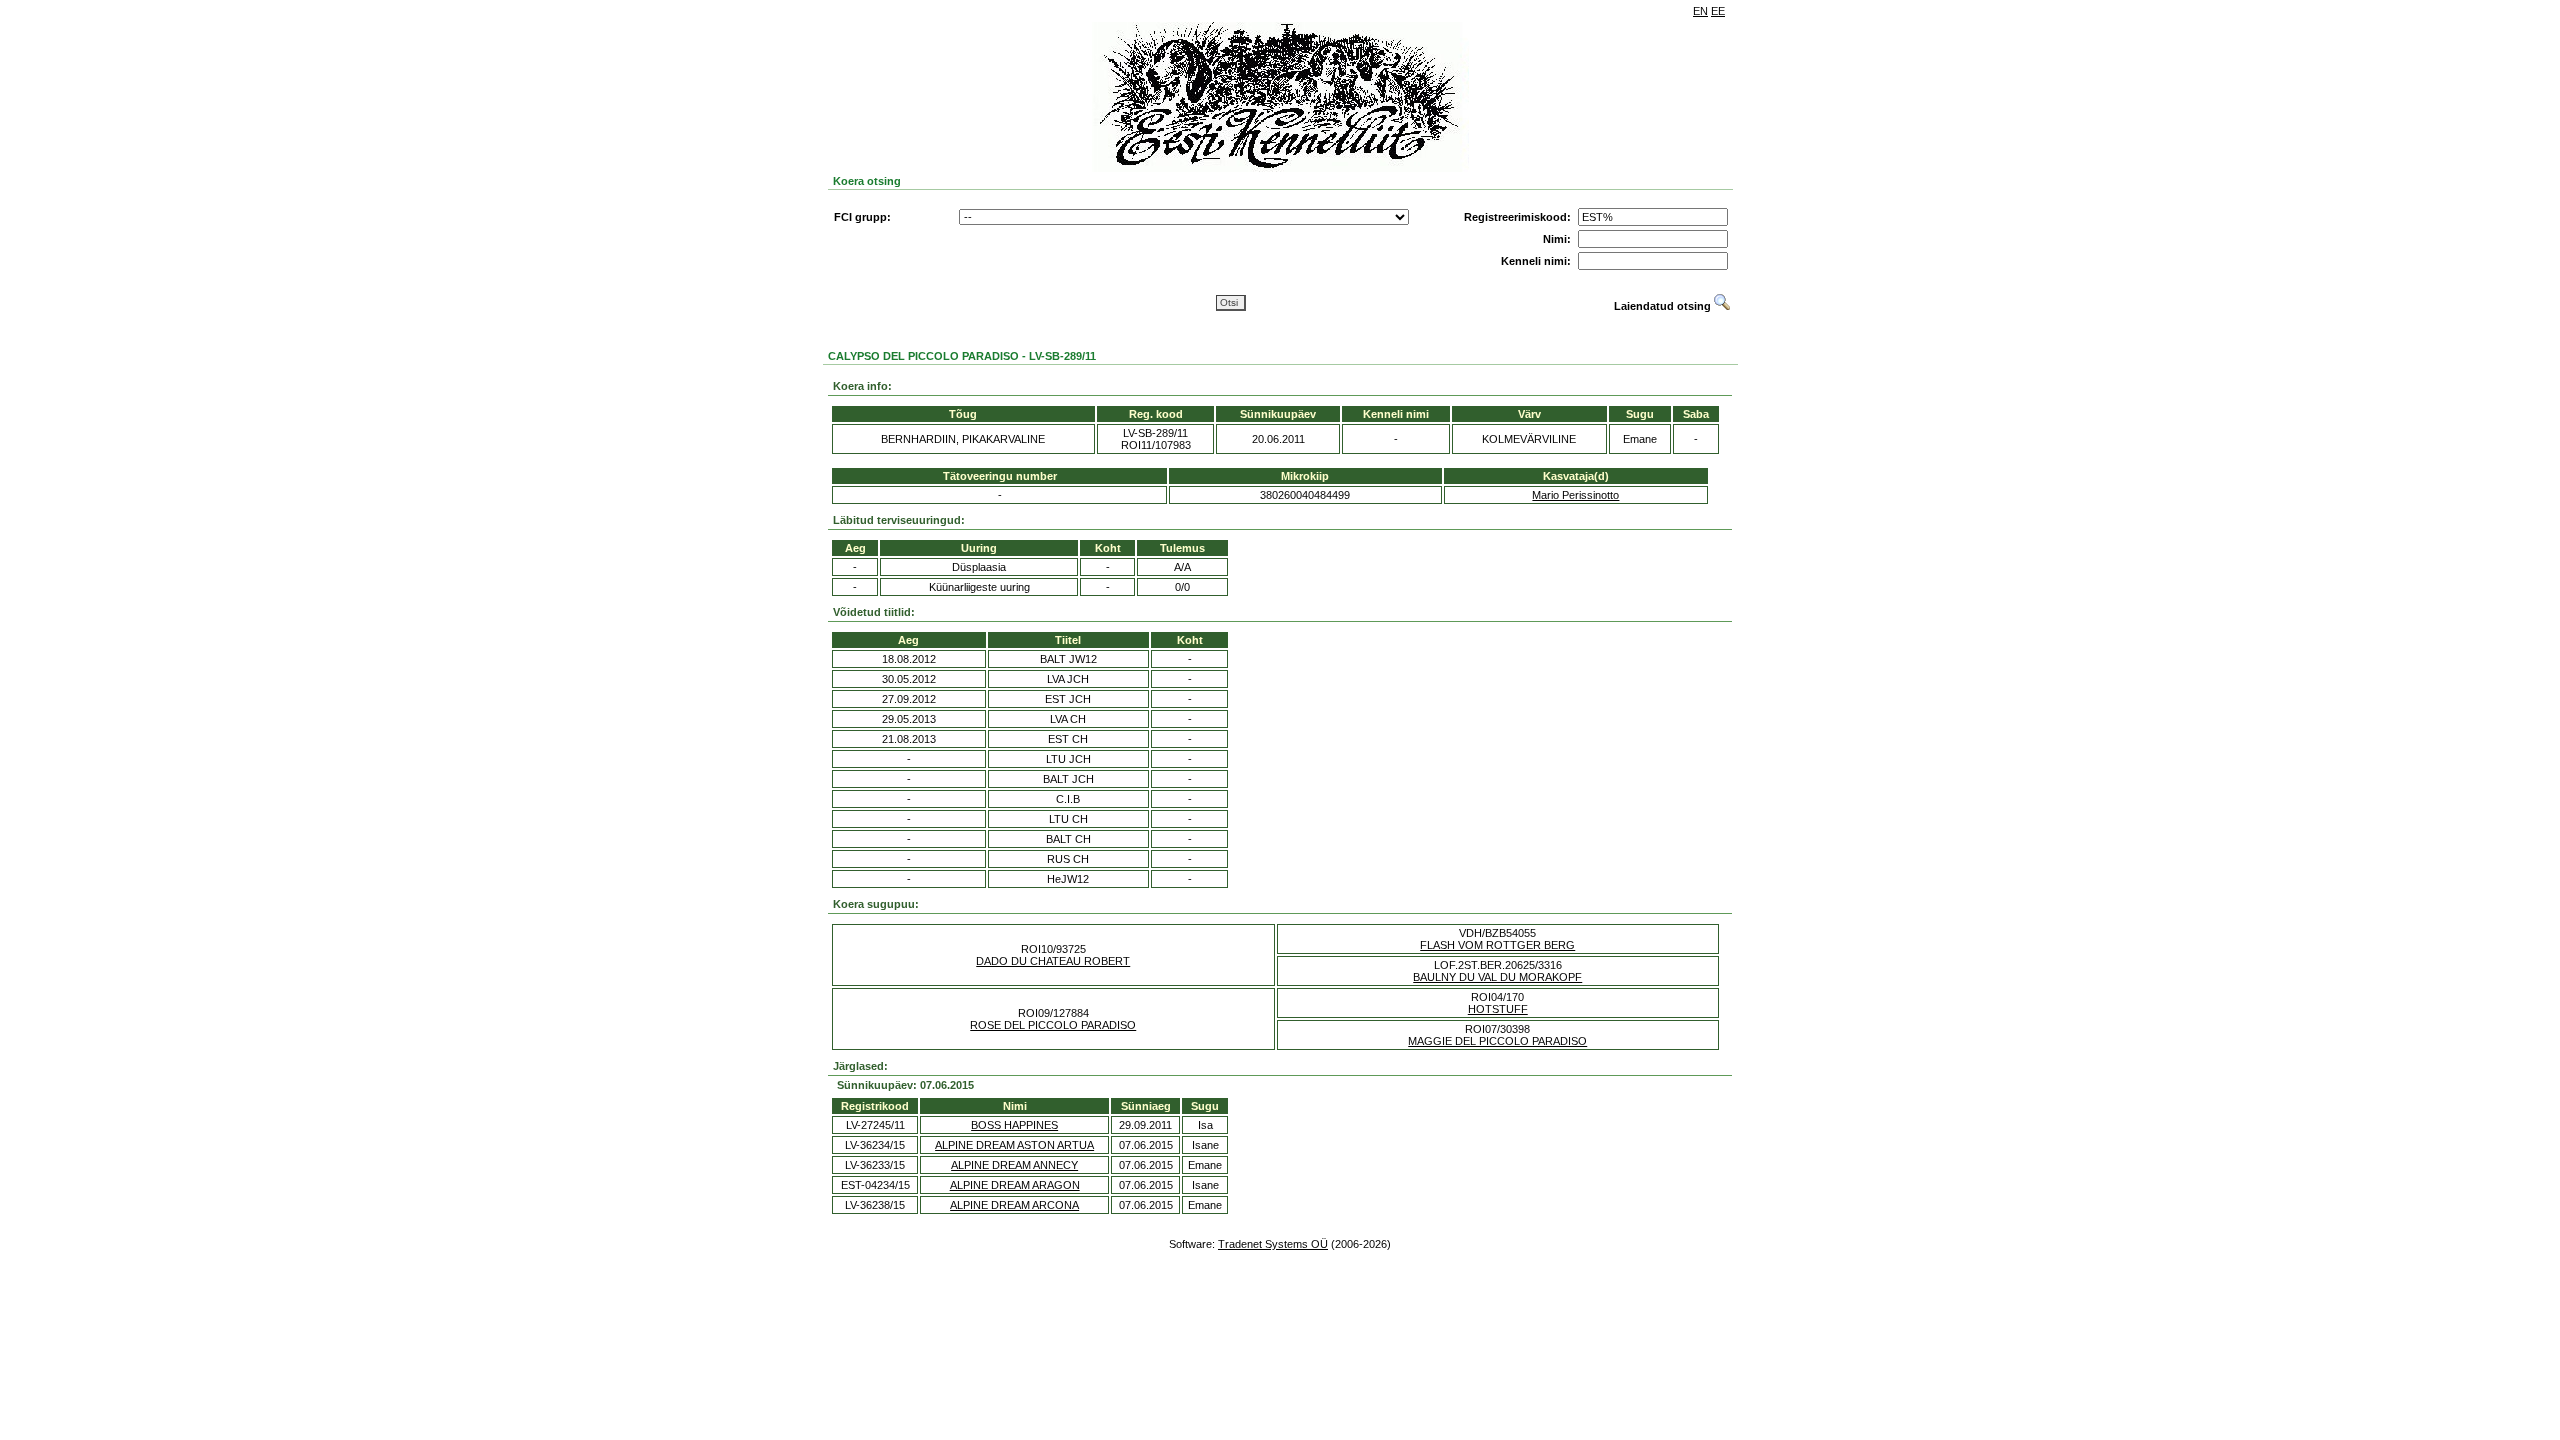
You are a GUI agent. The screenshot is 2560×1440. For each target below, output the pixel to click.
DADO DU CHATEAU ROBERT (1053, 961)
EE (1718, 11)
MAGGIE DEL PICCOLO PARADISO (1497, 1041)
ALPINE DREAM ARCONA (1014, 1205)
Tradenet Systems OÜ (1273, 1244)
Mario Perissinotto (1575, 495)
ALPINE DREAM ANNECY (1014, 1165)
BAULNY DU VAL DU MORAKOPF (1497, 977)
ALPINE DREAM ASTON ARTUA (1014, 1145)
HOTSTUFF (1498, 1009)
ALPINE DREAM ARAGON (1015, 1185)
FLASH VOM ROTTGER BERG (1497, 945)
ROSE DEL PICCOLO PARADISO (1053, 1025)
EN (1700, 11)
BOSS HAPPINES (1014, 1125)
